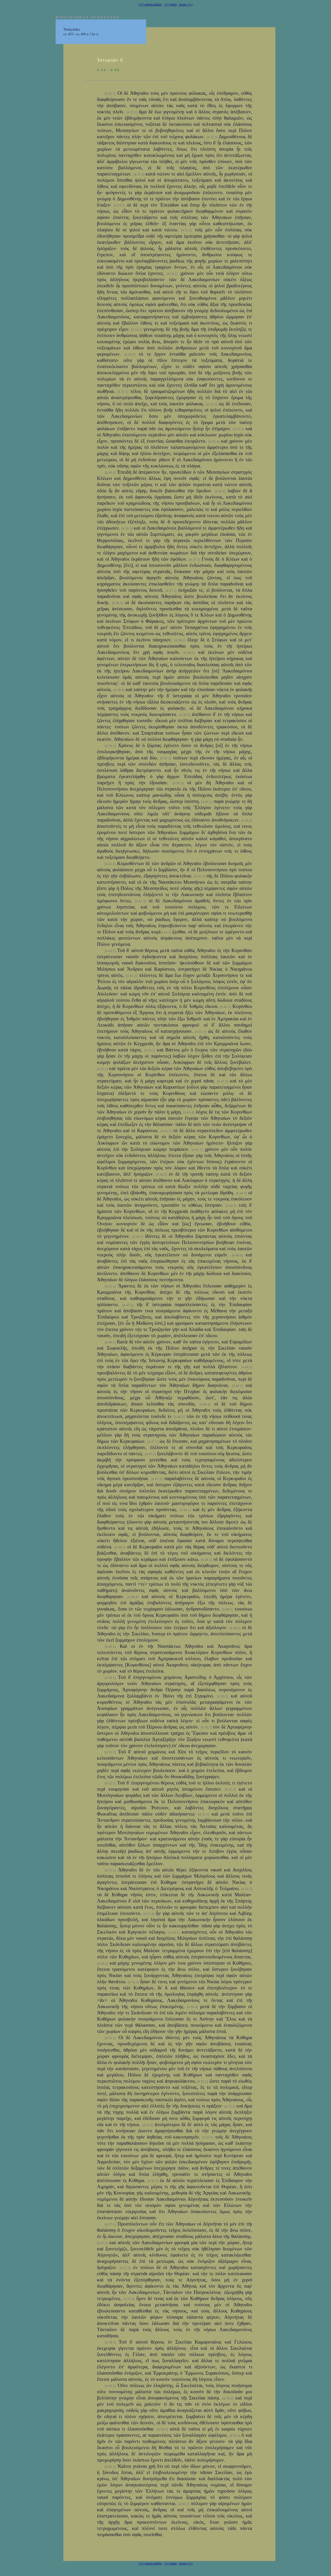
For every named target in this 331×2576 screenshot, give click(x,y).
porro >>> (186, 4)
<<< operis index (150, 4)
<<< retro (171, 4)
